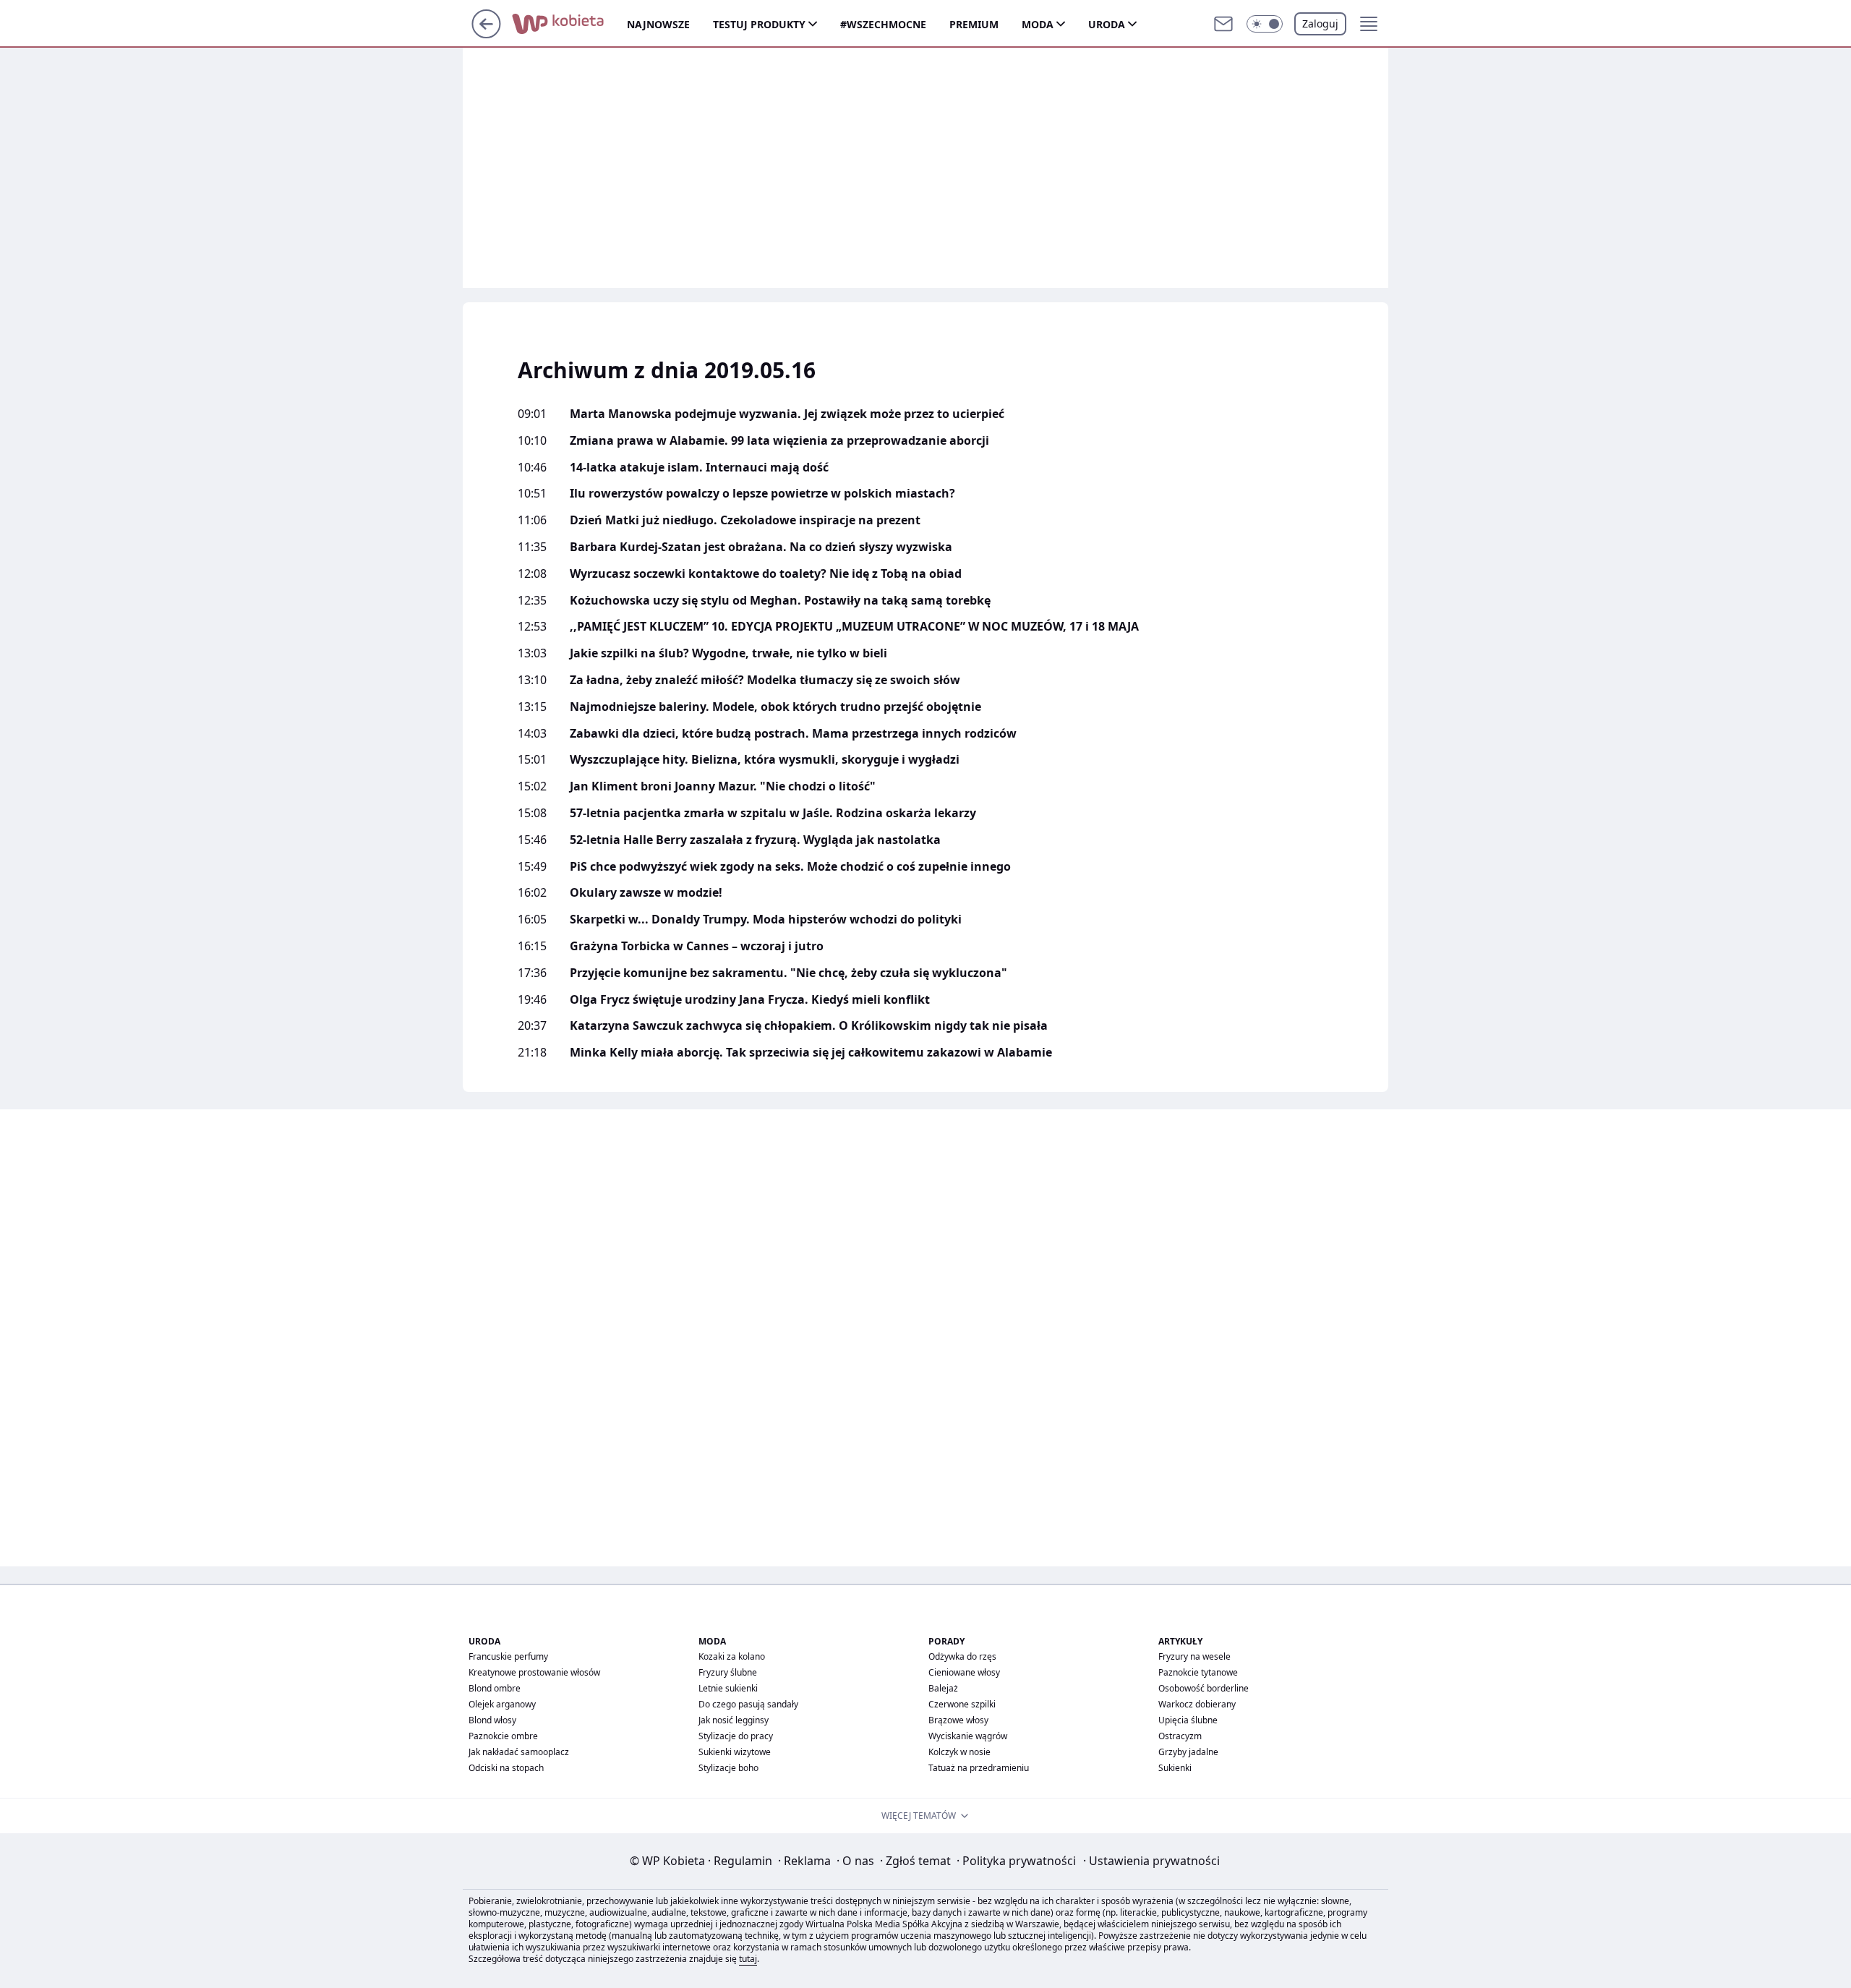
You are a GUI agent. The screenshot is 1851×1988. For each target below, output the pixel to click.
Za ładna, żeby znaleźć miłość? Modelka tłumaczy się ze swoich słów (765, 680)
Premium (974, 24)
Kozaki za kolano (732, 1656)
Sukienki (1175, 1768)
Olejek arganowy (502, 1704)
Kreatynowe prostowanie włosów (534, 1672)
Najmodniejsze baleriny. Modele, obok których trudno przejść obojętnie (775, 707)
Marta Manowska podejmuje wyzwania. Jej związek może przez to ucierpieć (787, 414)
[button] (1265, 24)
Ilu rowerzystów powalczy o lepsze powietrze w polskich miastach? (762, 494)
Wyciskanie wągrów (968, 1736)
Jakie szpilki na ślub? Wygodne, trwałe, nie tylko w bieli (728, 653)
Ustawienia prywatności (1151, 1861)
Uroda (1107, 24)
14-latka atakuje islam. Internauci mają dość (699, 468)
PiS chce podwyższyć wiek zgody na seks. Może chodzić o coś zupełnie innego (790, 867)
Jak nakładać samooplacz (519, 1752)
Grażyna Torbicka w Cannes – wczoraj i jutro (697, 946)
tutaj (748, 1959)
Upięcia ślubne (1188, 1720)
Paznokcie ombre (503, 1736)
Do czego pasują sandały (748, 1704)
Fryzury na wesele (1194, 1656)
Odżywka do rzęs (962, 1656)
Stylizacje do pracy (736, 1736)
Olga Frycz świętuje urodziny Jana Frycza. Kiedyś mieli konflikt (750, 1000)
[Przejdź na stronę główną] (486, 34)
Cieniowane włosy (964, 1672)
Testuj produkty (759, 24)
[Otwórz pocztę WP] (1223, 24)
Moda (1038, 24)
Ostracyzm (1180, 1736)
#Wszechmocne (883, 24)
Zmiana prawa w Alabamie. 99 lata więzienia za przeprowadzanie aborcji (779, 441)
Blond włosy (492, 1720)
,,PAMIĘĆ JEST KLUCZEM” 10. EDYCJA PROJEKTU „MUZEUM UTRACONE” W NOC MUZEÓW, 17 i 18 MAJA (854, 627)
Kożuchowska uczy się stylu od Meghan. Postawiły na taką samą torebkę (780, 601)
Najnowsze (658, 24)
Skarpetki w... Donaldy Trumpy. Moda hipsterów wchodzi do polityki (766, 920)
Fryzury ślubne (728, 1672)
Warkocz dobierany (1197, 1704)
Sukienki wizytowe (735, 1752)
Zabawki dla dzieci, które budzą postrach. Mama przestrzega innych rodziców (793, 734)
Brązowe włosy (958, 1720)
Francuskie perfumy (508, 1656)
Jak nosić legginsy (734, 1720)
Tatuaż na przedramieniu (979, 1768)
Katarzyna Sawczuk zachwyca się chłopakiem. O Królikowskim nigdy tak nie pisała (809, 1026)
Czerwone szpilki (962, 1704)
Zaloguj (1320, 24)
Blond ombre (495, 1688)
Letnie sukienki (728, 1688)
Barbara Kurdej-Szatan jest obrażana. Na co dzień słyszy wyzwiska (761, 547)
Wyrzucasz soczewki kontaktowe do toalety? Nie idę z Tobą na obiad (766, 574)
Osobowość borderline (1204, 1688)
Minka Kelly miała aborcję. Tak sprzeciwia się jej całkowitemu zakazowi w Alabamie (811, 1053)
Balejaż (943, 1688)
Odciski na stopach (506, 1768)
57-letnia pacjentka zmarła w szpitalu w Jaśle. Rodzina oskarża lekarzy (773, 813)
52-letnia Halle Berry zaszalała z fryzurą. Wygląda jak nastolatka (755, 840)
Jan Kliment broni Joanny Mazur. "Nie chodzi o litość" (723, 786)
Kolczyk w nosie (959, 1752)
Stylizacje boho (728, 1768)
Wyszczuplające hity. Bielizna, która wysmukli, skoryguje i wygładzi (765, 760)
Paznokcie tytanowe (1198, 1672)
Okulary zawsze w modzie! (646, 893)
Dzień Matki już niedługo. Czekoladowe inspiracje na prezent (745, 520)
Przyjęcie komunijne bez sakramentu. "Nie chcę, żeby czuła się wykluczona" (788, 973)
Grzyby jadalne (1188, 1752)
